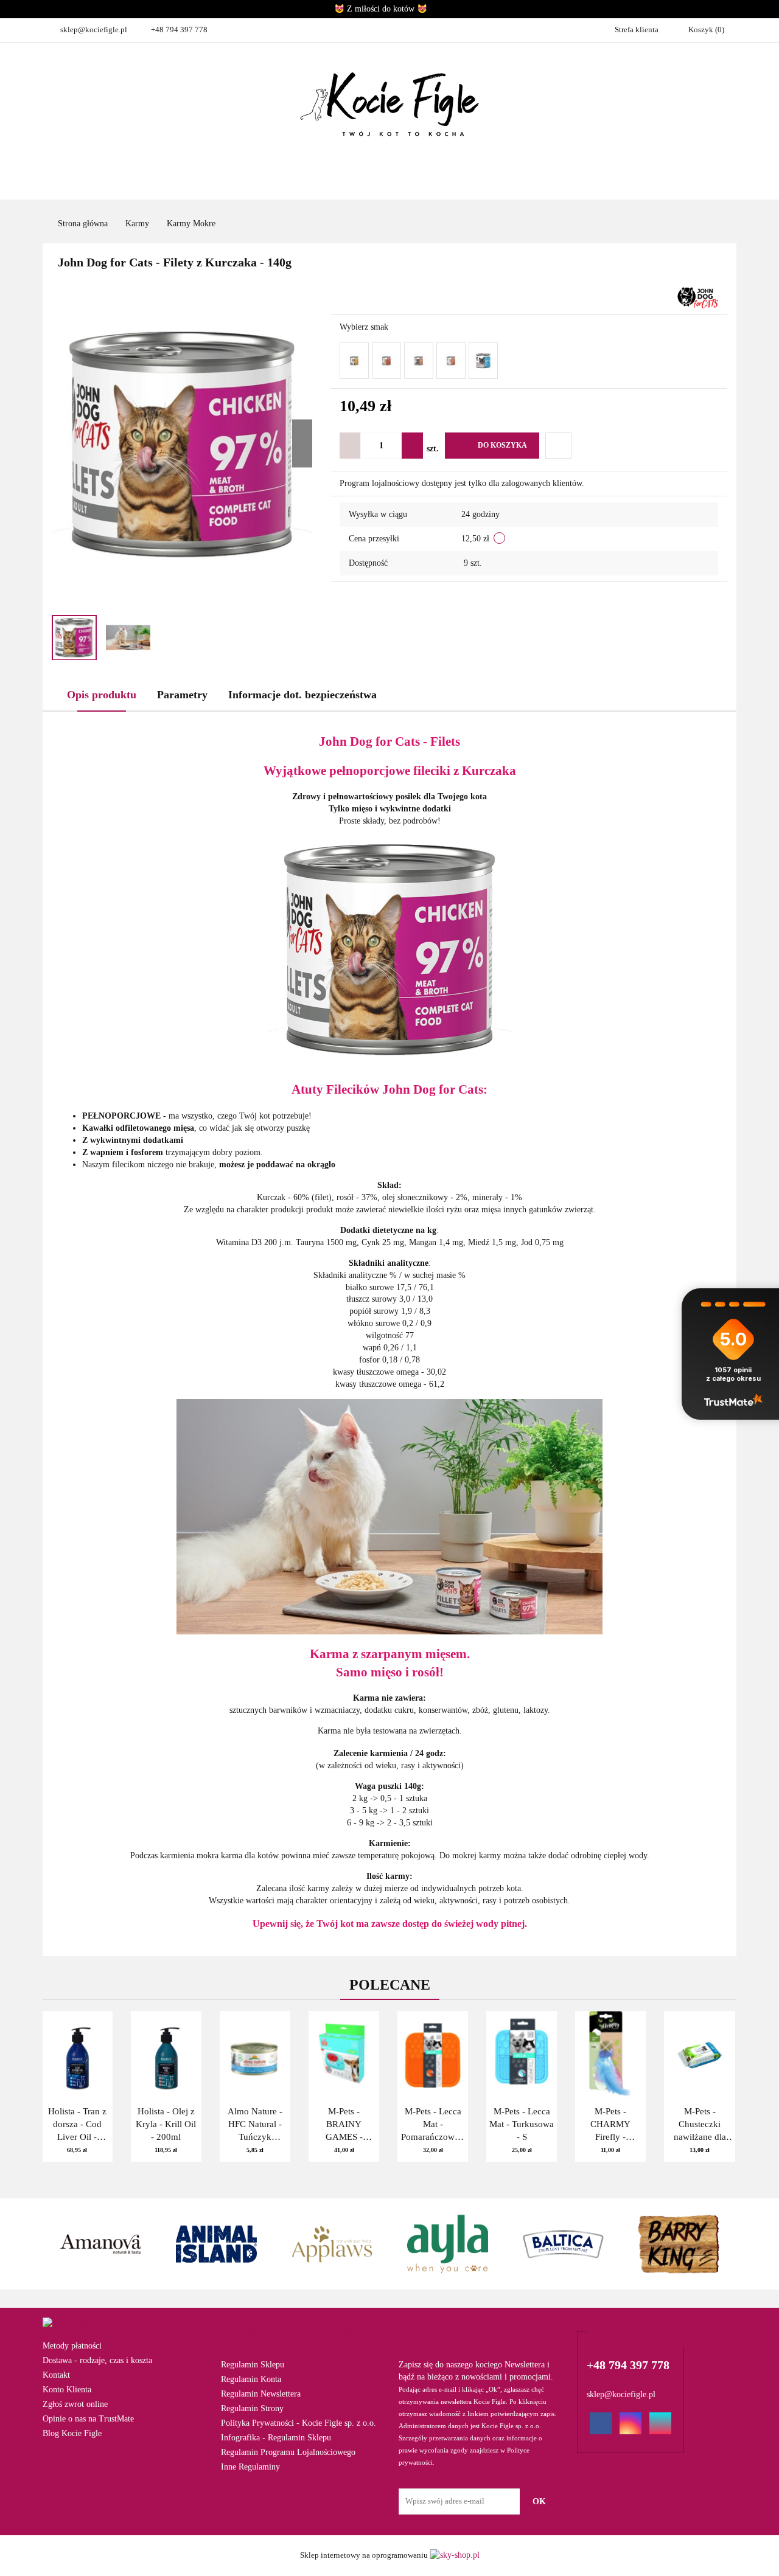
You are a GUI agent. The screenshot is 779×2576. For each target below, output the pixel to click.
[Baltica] (447, 2244)
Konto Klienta (67, 2390)
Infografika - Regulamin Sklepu (276, 2438)
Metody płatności (72, 2346)
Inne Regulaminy (250, 2467)
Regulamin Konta (251, 2379)
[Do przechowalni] (558, 446)
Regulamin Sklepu (253, 2365)
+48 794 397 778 (179, 30)
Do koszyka (502, 445)
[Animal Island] (100, 2244)
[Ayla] (332, 2244)
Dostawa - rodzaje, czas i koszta (97, 2360)
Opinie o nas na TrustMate (88, 2419)
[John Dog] (698, 297)
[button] (297, 2333)
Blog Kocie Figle (72, 2433)
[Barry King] (563, 2244)
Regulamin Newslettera (261, 2394)
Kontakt (56, 2375)
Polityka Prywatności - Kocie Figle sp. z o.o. (299, 2423)
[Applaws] (216, 2244)
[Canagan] (679, 2244)
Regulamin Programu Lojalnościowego (288, 2452)
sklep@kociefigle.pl (94, 30)
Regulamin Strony (252, 2408)
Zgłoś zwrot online (75, 2404)
